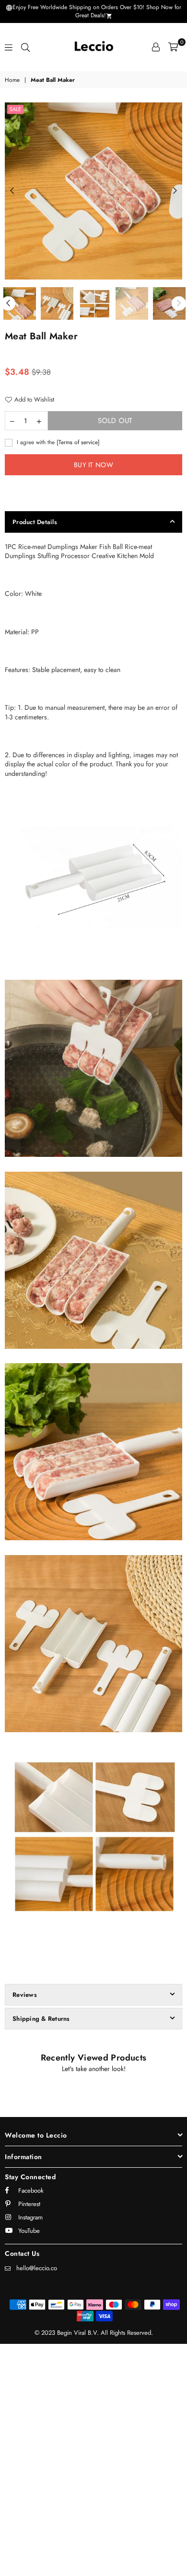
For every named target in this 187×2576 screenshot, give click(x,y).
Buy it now (93, 465)
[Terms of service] (78, 442)
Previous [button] (12, 191)
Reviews (25, 1995)
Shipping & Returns (41, 2019)
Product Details (35, 522)
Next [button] (175, 191)
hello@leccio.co (37, 2268)
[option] (93, 191)
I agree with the (57, 442)
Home (12, 80)
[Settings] (156, 47)
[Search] (25, 47)
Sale (15, 109)
